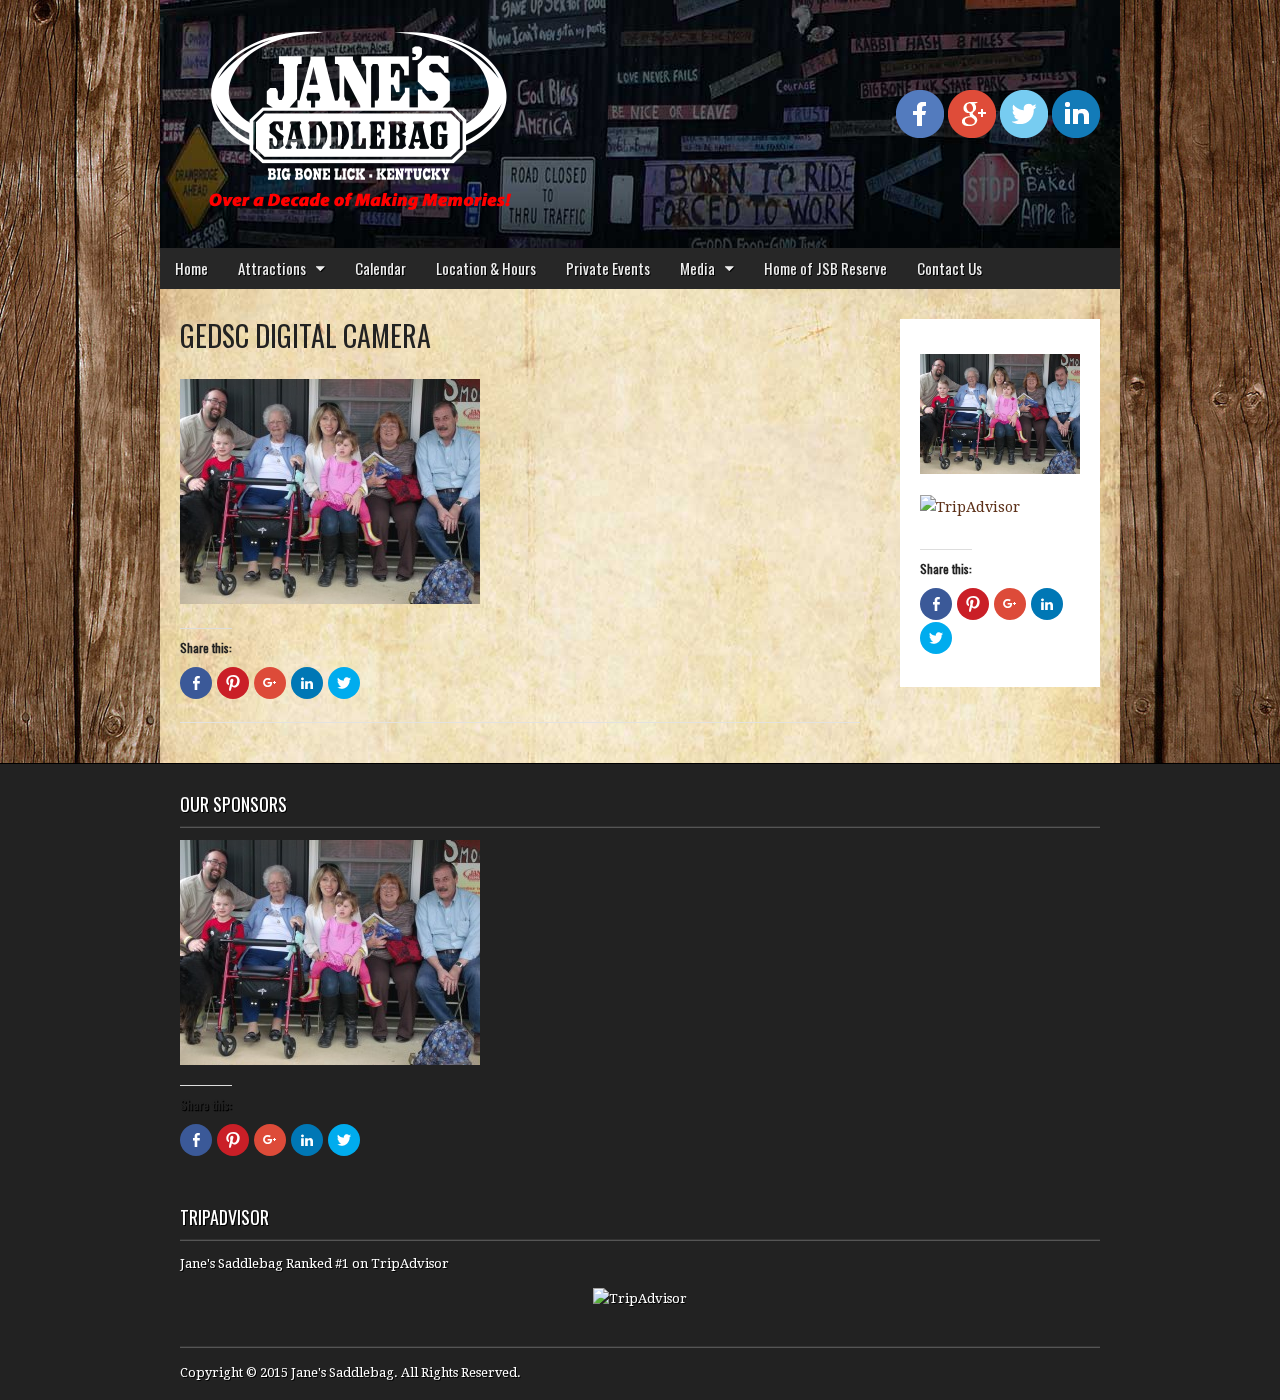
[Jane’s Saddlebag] (360, 109)
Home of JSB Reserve (825, 268)
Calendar (380, 268)
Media (697, 268)
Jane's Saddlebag (342, 1372)
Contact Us (949, 268)
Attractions (272, 268)
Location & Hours (486, 268)
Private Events (608, 268)
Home (191, 268)
